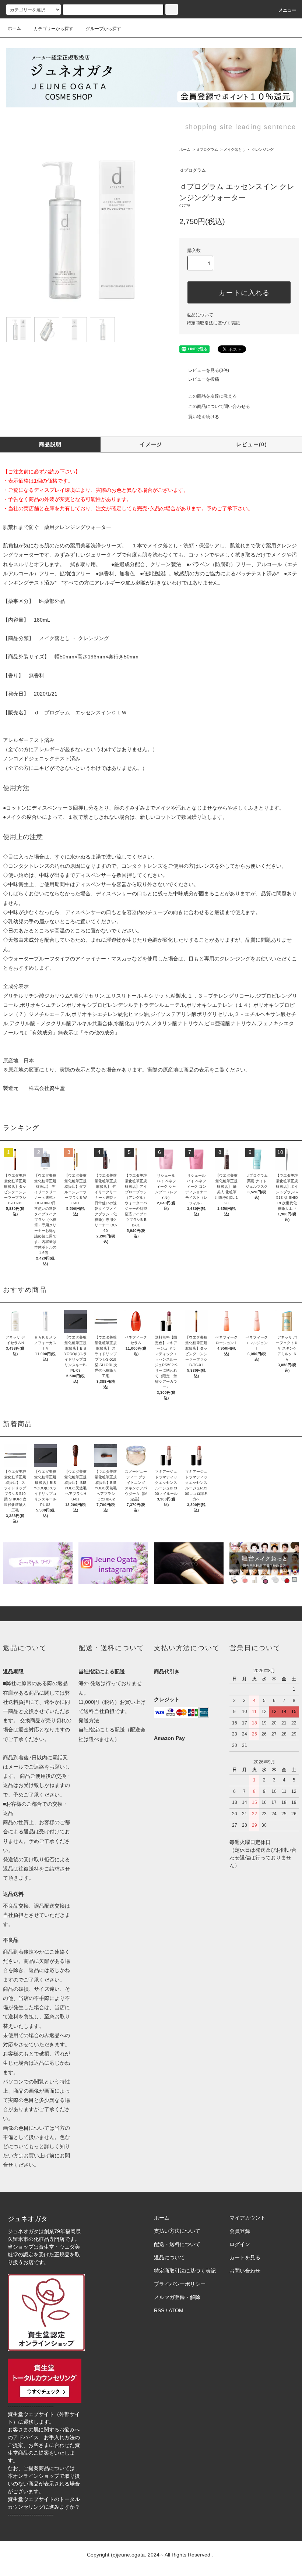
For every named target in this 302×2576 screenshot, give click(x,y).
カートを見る (245, 2257)
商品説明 (50, 444)
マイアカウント (247, 2218)
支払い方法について (177, 2231)
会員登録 (240, 2231)
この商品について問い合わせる (219, 406)
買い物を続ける (204, 417)
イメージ (151, 444)
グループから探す (103, 29)
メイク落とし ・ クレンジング (249, 150)
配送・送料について (177, 2244)
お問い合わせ (245, 2271)
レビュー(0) (252, 444)
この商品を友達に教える (213, 396)
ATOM (176, 2310)
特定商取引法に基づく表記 (213, 323)
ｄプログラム (207, 150)
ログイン (240, 2244)
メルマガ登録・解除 (177, 2297)
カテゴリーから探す (53, 29)
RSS (159, 2310)
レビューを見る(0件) (209, 370)
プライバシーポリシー (180, 2284)
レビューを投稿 (204, 379)
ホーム (14, 28)
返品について (200, 315)
